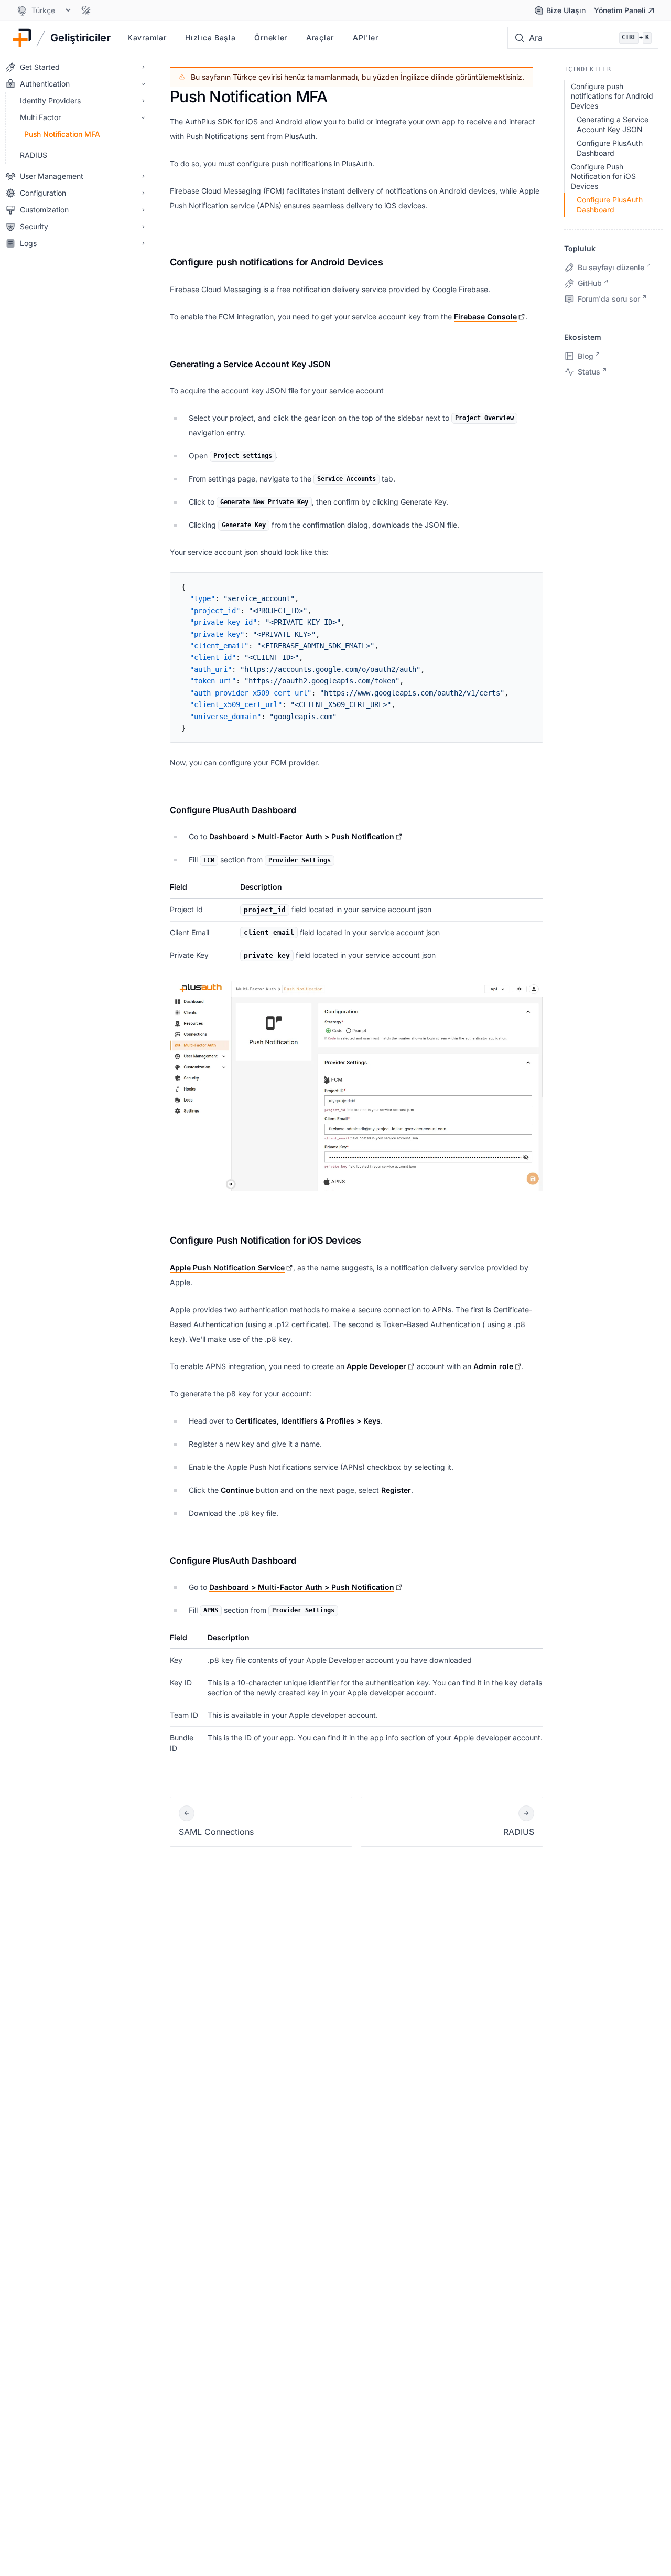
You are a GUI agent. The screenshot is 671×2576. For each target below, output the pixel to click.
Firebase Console (485, 317)
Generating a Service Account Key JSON (250, 364)
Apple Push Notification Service (227, 1268)
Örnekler (271, 38)
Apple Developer (376, 1366)
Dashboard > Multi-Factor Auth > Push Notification (302, 836)
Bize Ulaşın (566, 10)
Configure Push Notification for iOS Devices (266, 1240)
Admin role (493, 1366)
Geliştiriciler (80, 38)
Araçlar (320, 38)
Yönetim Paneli (620, 10)
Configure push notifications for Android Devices (276, 262)
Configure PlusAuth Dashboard (233, 810)
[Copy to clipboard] (529, 585)
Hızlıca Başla (210, 38)
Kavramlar (147, 38)
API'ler (366, 38)
